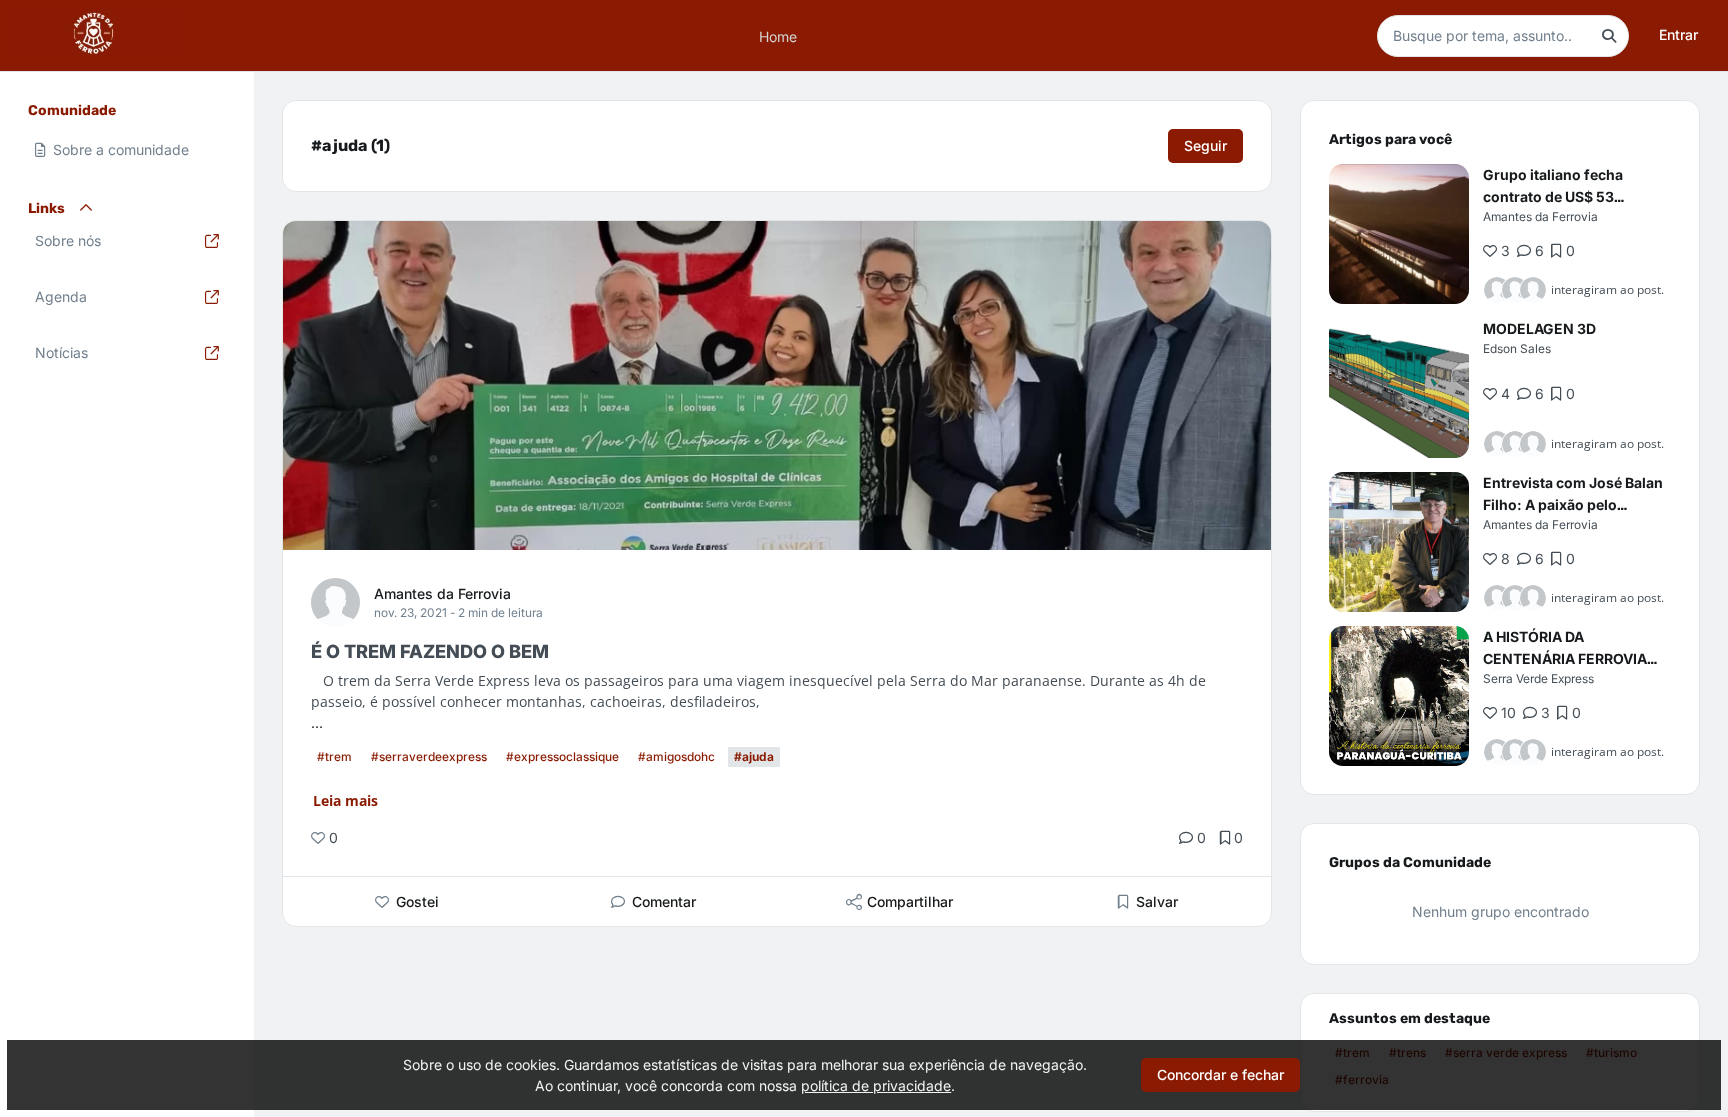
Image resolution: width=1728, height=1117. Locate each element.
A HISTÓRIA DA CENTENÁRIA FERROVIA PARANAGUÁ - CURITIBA (1566, 658)
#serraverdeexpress (429, 756)
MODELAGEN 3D (1539, 328)
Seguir (1205, 145)
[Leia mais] (1399, 234)
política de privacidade (876, 1085)
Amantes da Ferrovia (442, 593)
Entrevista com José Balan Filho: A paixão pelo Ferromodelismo (1573, 504)
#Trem (334, 756)
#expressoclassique (562, 756)
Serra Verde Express (1538, 678)
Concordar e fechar (1220, 1074)
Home (778, 35)
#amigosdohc (676, 756)
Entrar (1678, 34)
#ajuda (754, 756)
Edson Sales (1517, 348)
